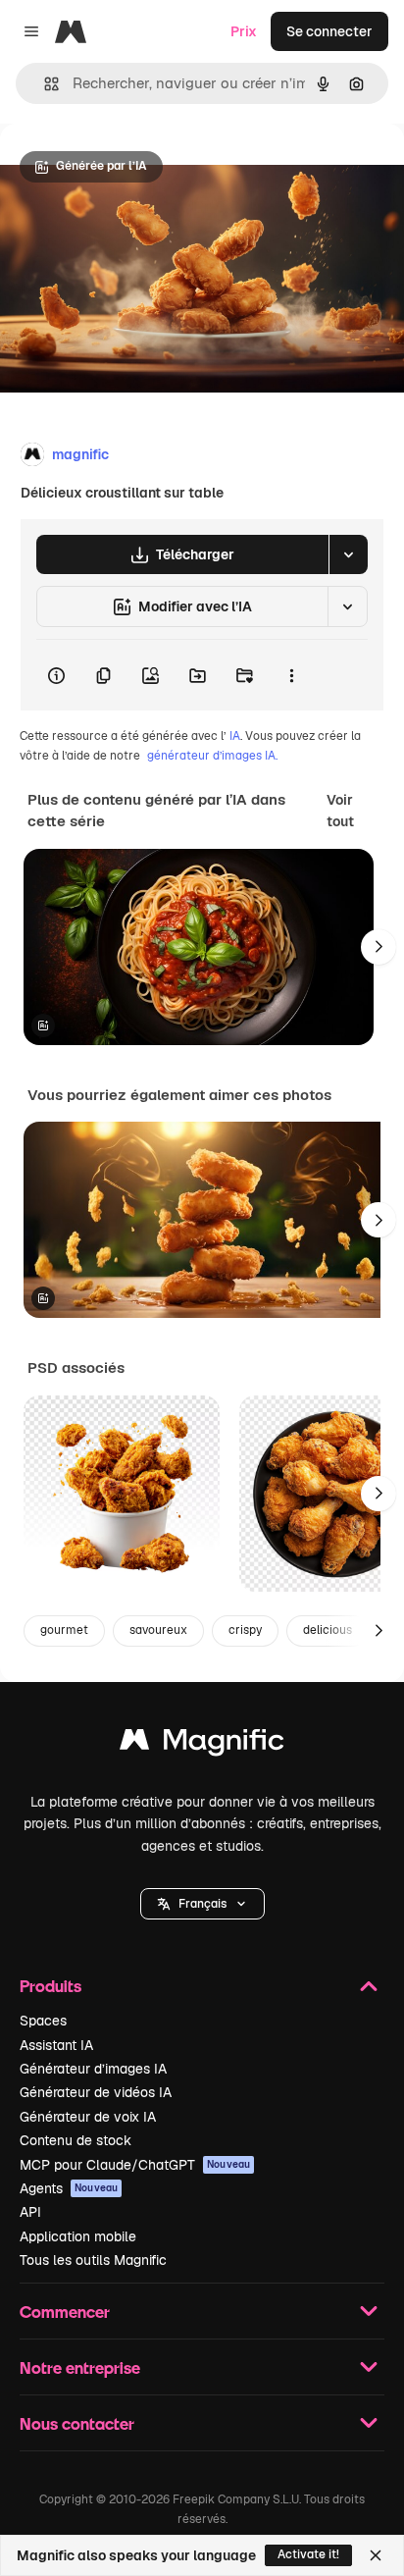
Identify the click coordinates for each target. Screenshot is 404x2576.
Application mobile (78, 2236)
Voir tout (340, 811)
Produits (50, 1986)
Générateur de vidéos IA (96, 2092)
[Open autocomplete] (44, 84)
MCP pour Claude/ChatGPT (135, 2165)
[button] (202, 1904)
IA (235, 736)
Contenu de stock (76, 2140)
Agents (69, 2188)
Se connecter (329, 31)
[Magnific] (202, 1744)
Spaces (43, 2021)
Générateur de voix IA (88, 2117)
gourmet (64, 1630)
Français (202, 1904)
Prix (244, 31)
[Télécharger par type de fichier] (348, 554)
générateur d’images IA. (212, 756)
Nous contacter (77, 2423)
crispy (245, 1630)
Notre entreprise (80, 2367)
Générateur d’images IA (93, 2069)
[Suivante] (379, 947)
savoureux (158, 1630)
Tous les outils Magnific (93, 2260)
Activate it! (308, 2554)
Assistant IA (56, 2045)
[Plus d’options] (291, 675)
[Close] (376, 2555)
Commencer (65, 2312)
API (30, 2212)
